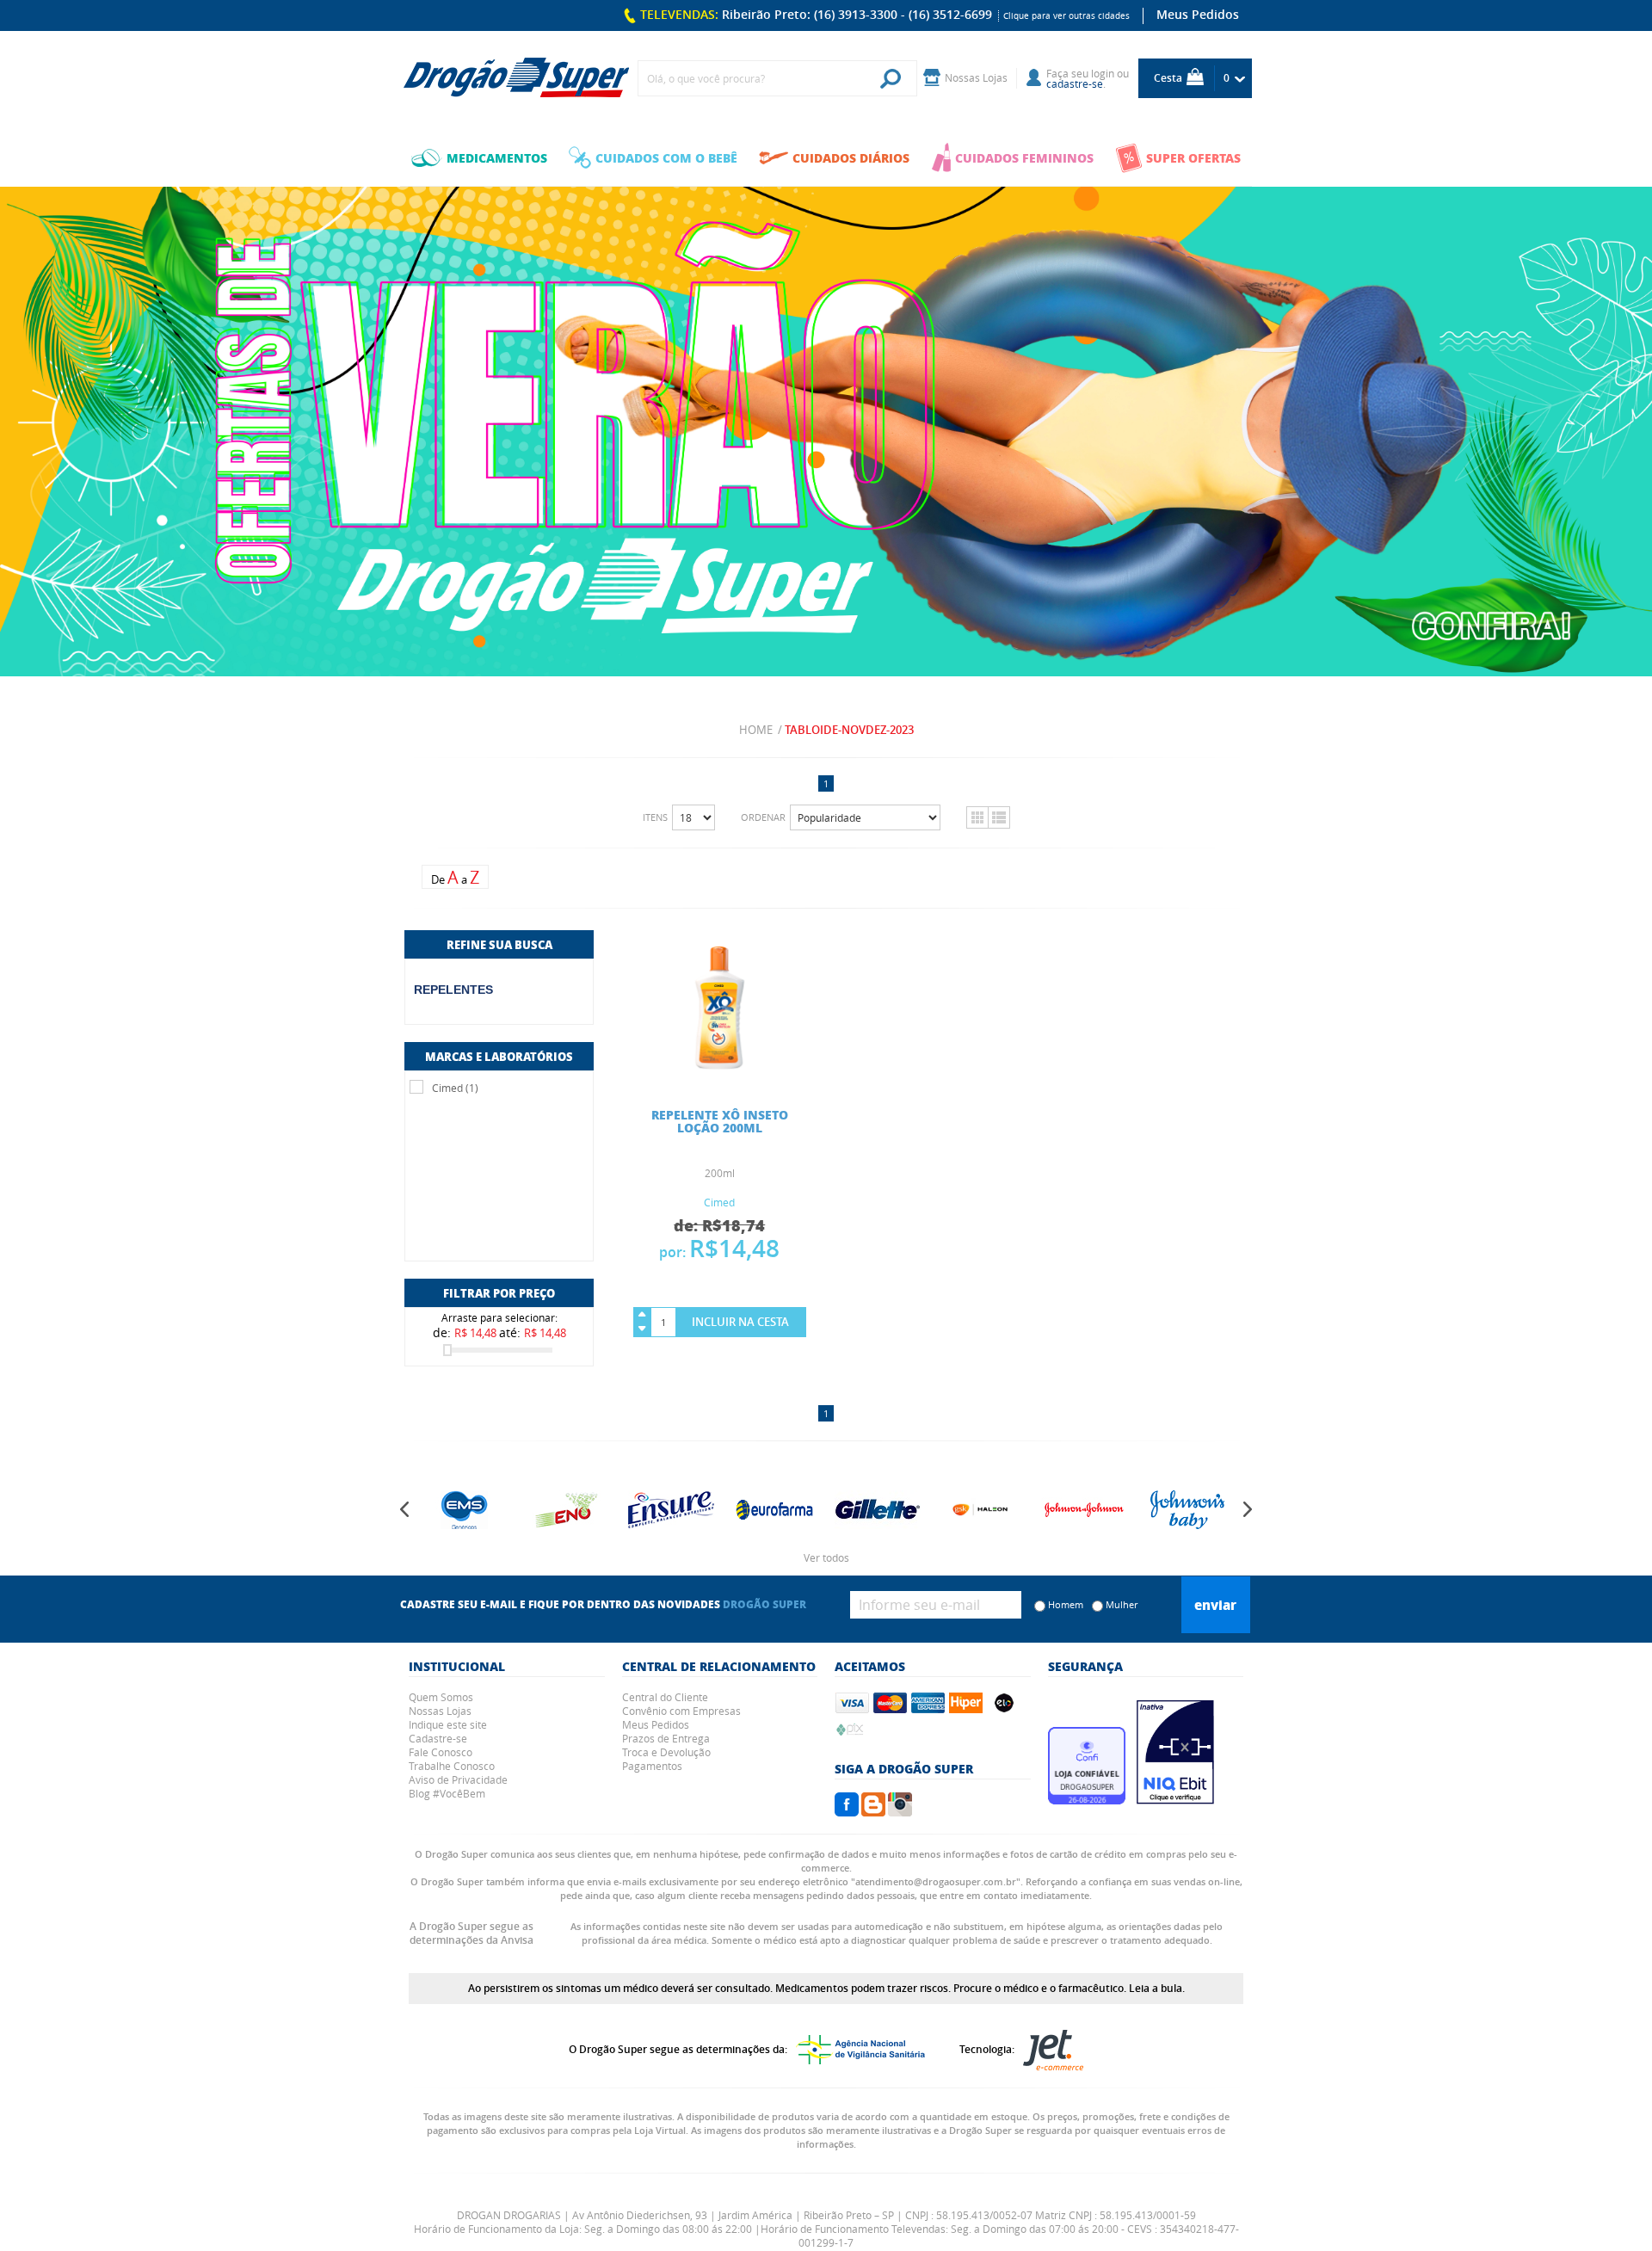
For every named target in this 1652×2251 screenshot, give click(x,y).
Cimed (719, 1202)
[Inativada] (1175, 1799)
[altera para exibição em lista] (999, 817)
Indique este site (448, 1724)
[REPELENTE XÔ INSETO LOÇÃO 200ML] (720, 1072)
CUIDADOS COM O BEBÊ (666, 157)
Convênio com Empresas (681, 1711)
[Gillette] (774, 1510)
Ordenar (763, 817)
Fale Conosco (441, 1752)
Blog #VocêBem (447, 1793)
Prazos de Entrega (666, 1738)
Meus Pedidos (1198, 14)
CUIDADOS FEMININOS (1024, 157)
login (1103, 73)
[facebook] (847, 1811)
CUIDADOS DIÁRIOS (851, 157)
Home (756, 730)
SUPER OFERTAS (1193, 157)
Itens (655, 817)
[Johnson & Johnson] (981, 1510)
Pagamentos (652, 1766)
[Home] (516, 78)
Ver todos (826, 1557)
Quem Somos (441, 1697)
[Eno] (465, 1510)
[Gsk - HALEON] (878, 1510)
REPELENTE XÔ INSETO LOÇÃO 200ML (720, 1121)
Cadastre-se (438, 1738)
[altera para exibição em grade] (977, 817)
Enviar (1215, 1605)
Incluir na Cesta (740, 1322)
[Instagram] (900, 1811)
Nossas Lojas (440, 1711)
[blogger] (873, 1811)
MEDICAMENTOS (497, 157)
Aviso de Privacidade (458, 1779)
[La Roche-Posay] (1187, 1510)
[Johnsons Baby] (1084, 1510)
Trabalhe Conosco (452, 1766)
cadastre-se (1075, 83)
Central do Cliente (665, 1697)
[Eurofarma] (671, 1510)
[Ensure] (568, 1510)
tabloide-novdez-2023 (849, 730)
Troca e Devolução (666, 1752)
